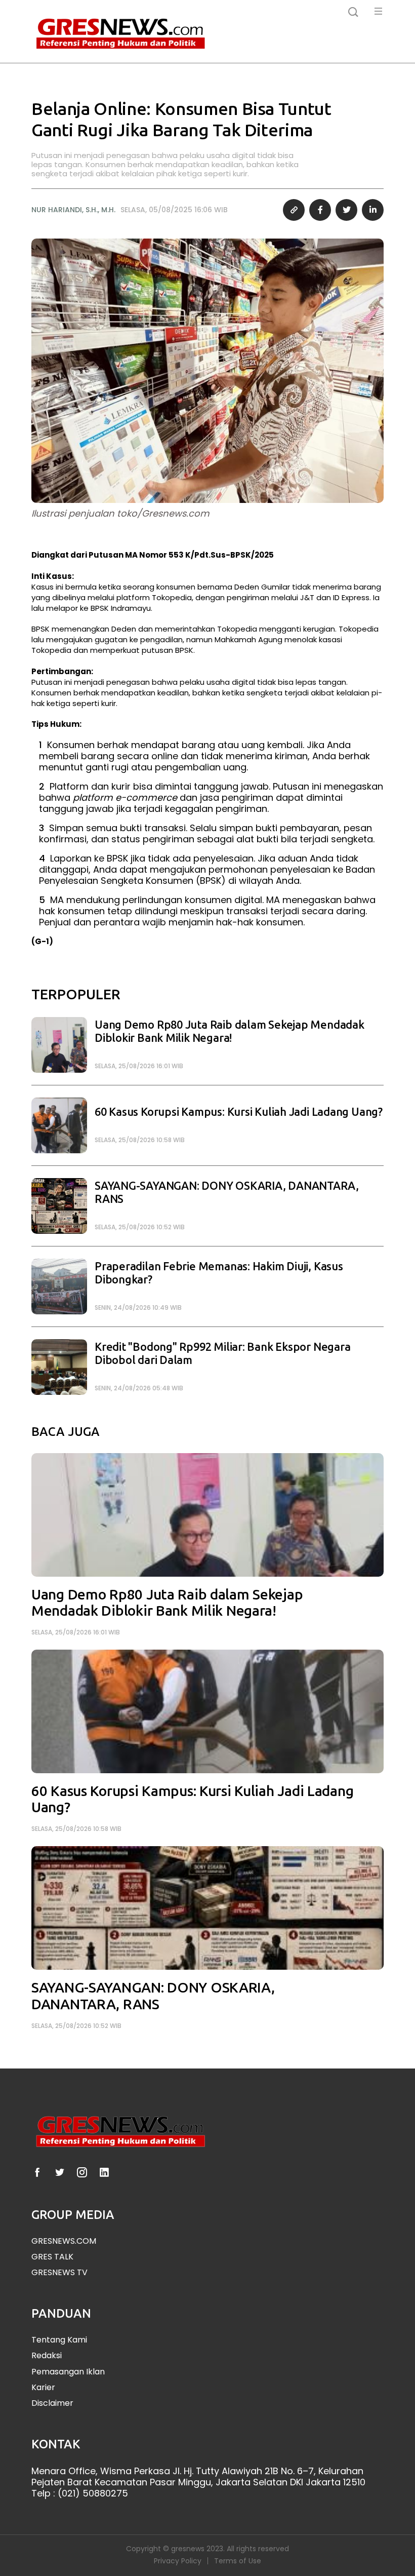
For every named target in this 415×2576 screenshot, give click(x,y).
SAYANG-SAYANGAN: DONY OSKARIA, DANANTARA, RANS (227, 1193)
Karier (43, 2387)
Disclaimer (52, 2403)
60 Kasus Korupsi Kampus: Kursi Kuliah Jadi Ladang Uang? (239, 1112)
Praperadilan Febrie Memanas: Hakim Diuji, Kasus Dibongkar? (219, 1273)
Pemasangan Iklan (68, 2372)
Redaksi (47, 2355)
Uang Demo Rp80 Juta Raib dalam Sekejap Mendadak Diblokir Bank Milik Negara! (230, 1031)
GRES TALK (52, 2257)
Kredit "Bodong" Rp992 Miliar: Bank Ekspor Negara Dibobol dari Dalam (222, 1354)
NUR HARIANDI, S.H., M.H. (73, 210)
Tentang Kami (59, 2340)
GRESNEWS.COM (64, 2241)
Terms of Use (238, 2561)
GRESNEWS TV (59, 2272)
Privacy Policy (178, 2561)
